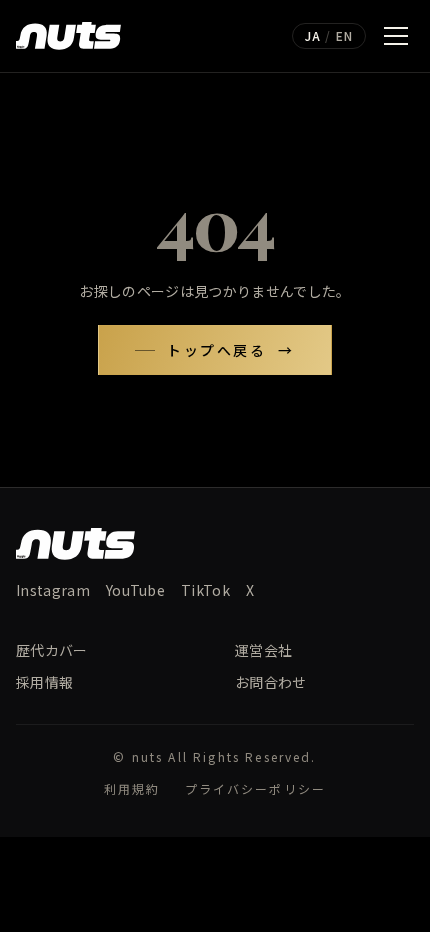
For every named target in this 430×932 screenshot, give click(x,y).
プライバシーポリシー (256, 789)
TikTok (205, 590)
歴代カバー (52, 650)
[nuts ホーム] (68, 36)
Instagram (53, 590)
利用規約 (132, 789)
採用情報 (44, 682)
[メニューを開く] (396, 36)
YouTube (135, 590)
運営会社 (263, 650)
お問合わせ (271, 682)
